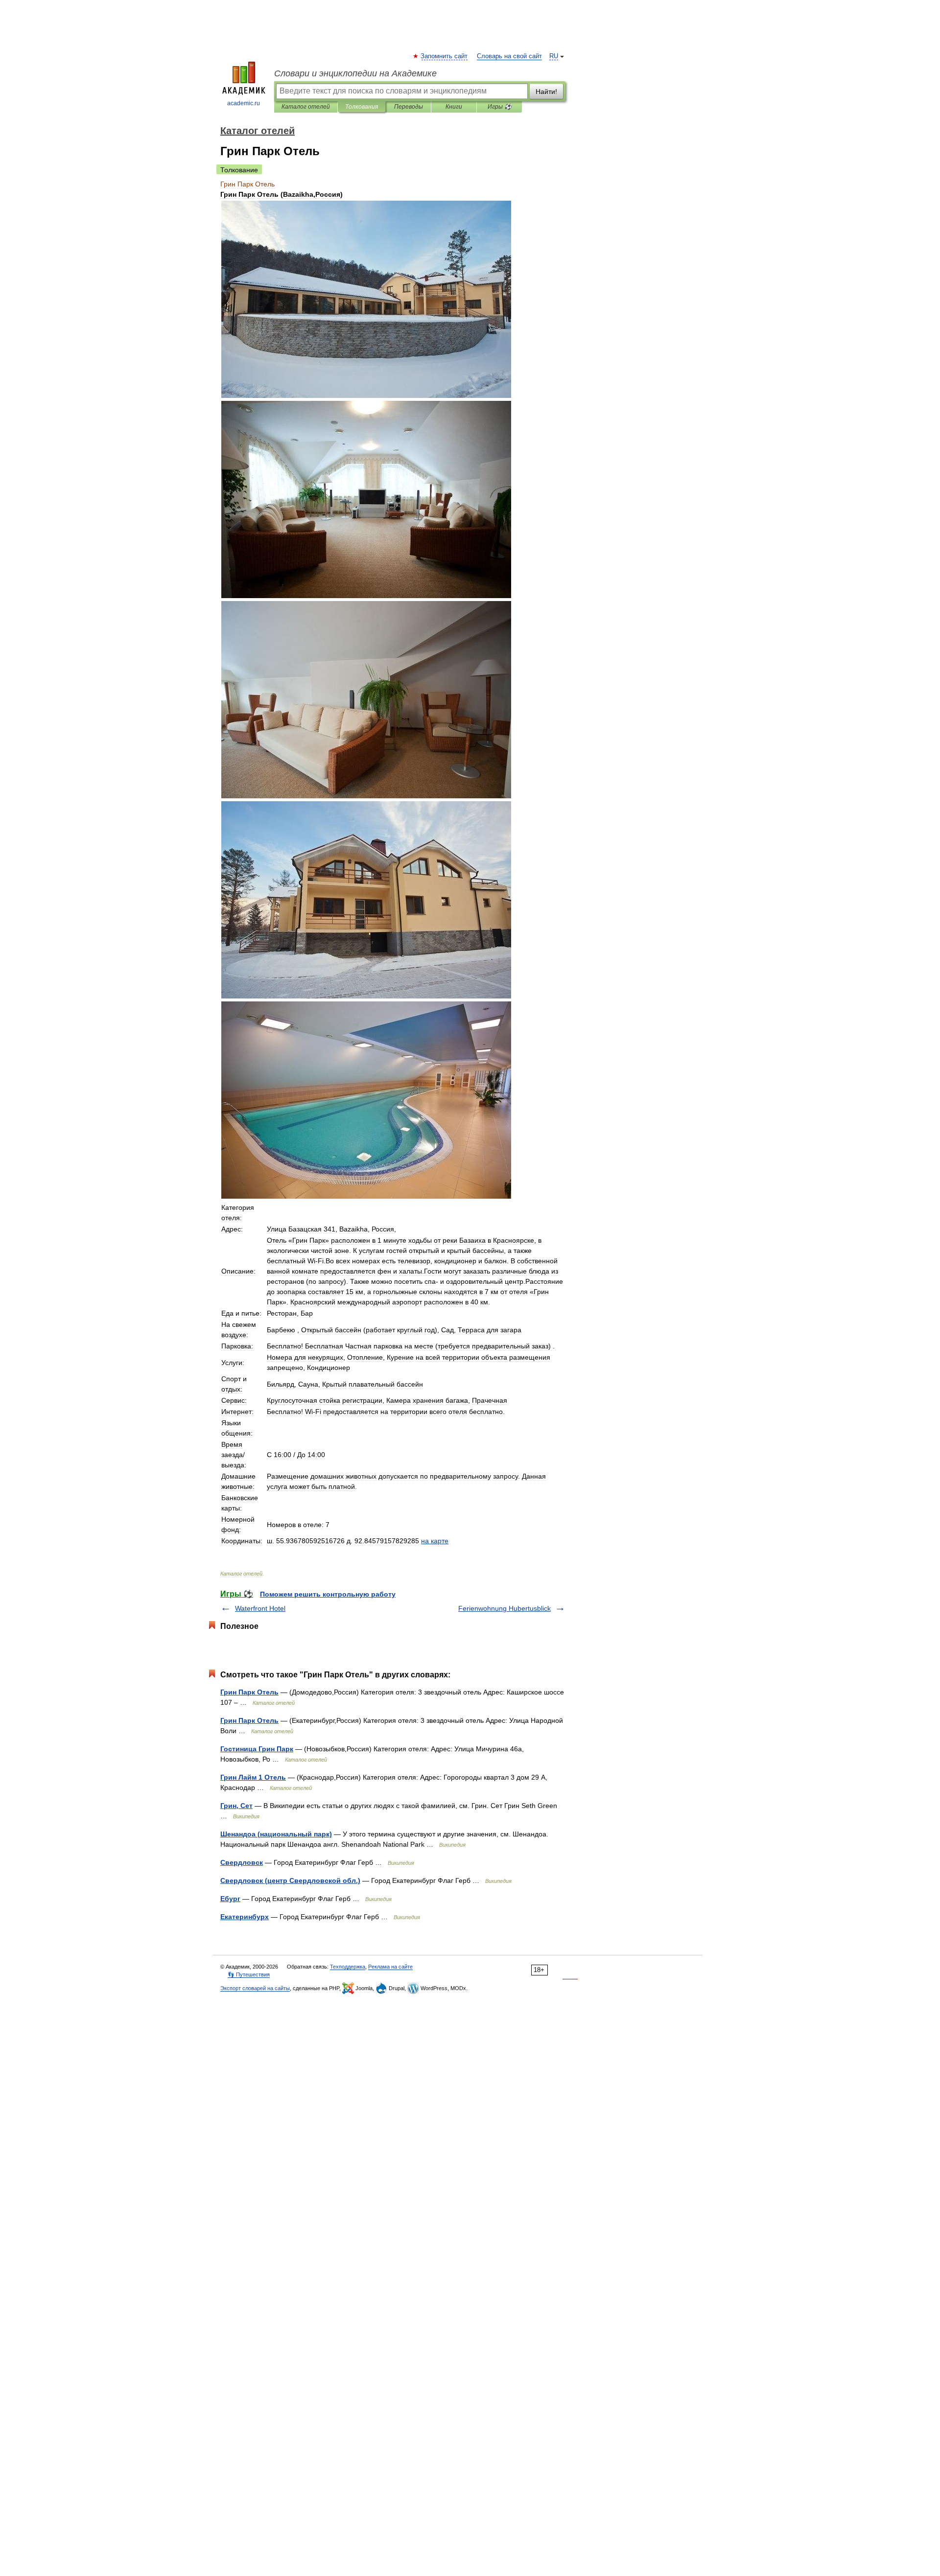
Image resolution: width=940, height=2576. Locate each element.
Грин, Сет (236, 1806)
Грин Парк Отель (249, 1692)
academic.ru (244, 103)
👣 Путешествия (249, 1974)
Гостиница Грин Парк (257, 1749)
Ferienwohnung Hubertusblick (505, 1608)
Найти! (546, 92)
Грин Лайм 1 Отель (253, 1777)
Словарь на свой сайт (509, 56)
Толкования (362, 107)
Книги (454, 107)
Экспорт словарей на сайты (255, 1988)
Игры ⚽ (500, 107)
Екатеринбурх (245, 1917)
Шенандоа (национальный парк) (276, 1834)
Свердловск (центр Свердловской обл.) (290, 1880)
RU (554, 56)
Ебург (230, 1899)
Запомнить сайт (445, 56)
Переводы (409, 107)
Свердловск (242, 1862)
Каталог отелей (306, 107)
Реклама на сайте (390, 1967)
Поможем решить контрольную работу (328, 1594)
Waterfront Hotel (260, 1608)
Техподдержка (348, 1967)
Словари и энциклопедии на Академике (355, 73)
